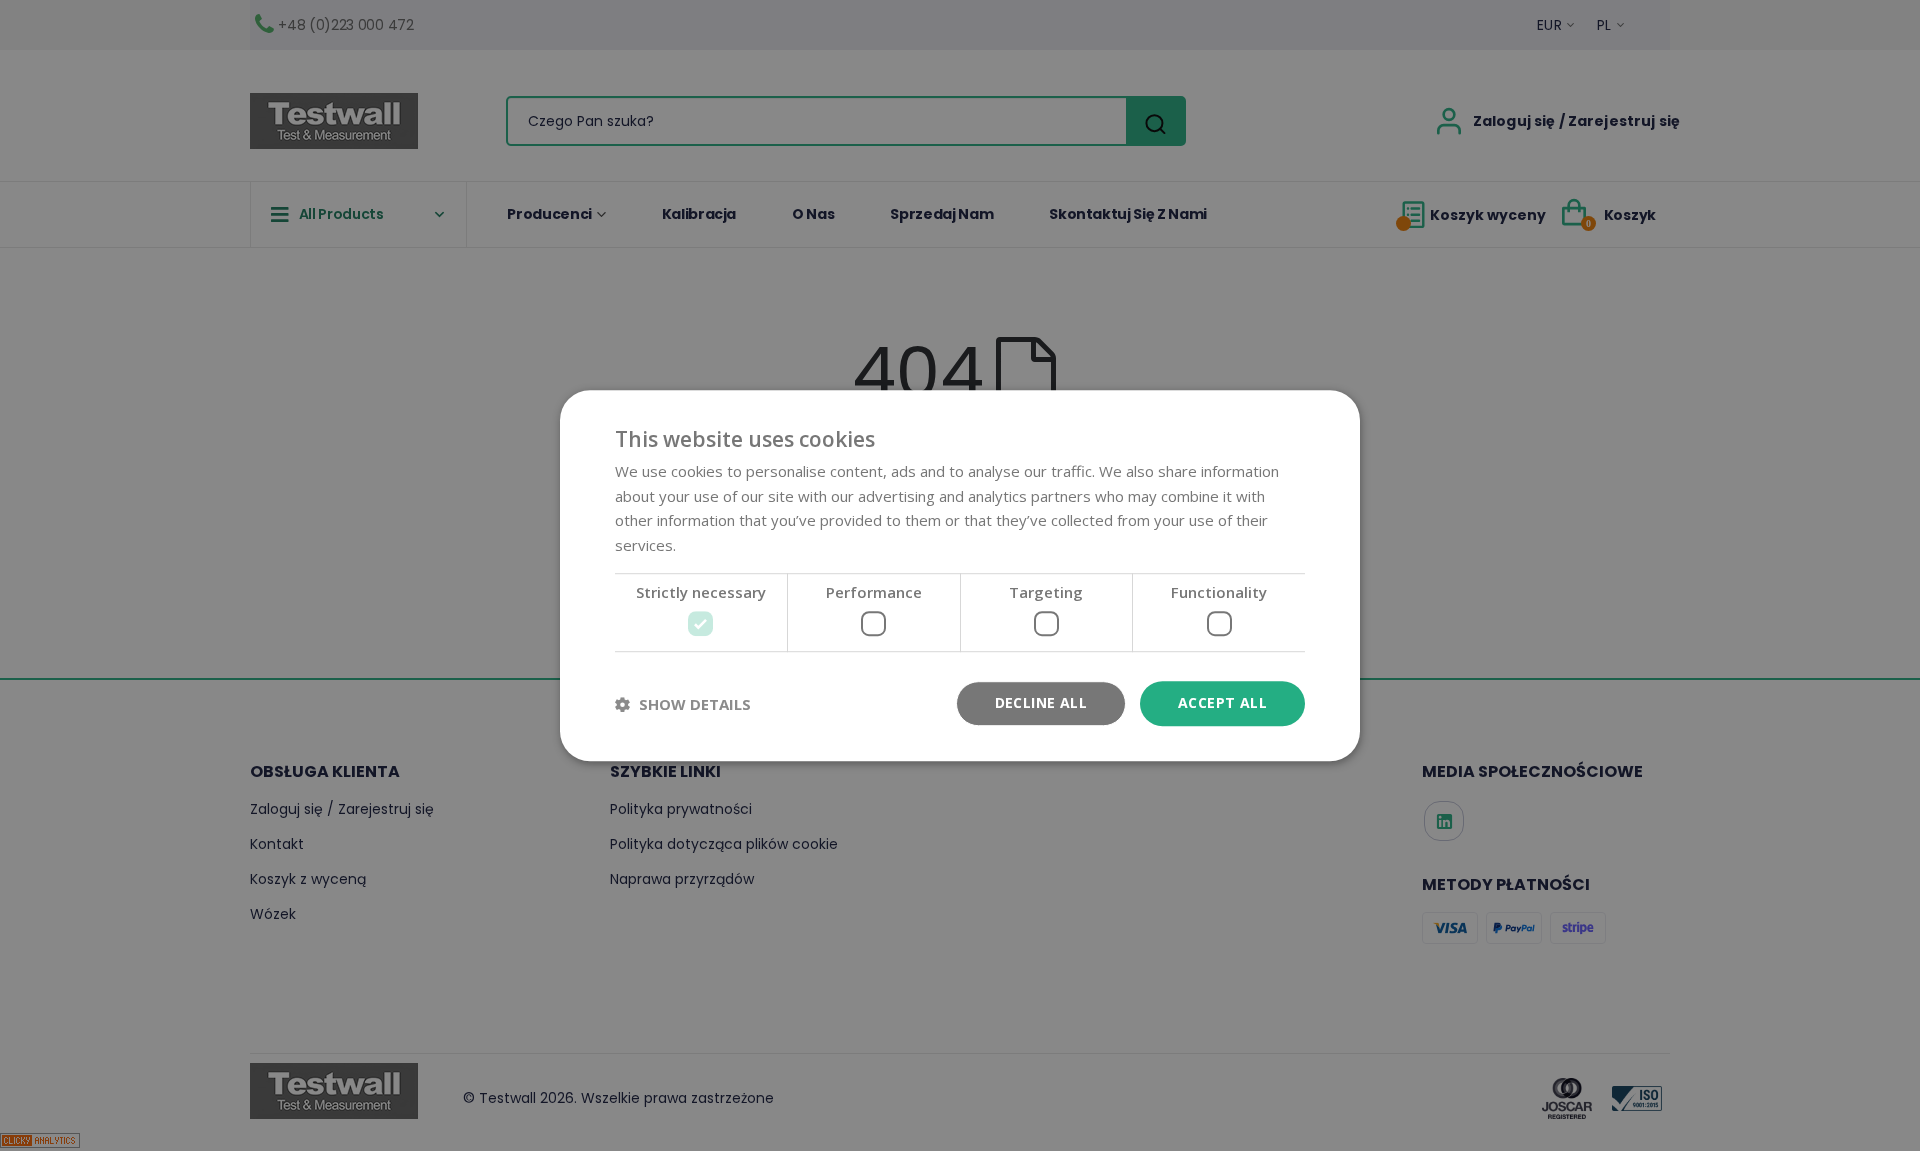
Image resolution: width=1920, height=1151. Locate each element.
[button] (683, 704)
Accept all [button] (1222, 703)
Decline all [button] (1041, 703)
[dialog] (960, 575)
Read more (718, 545)
